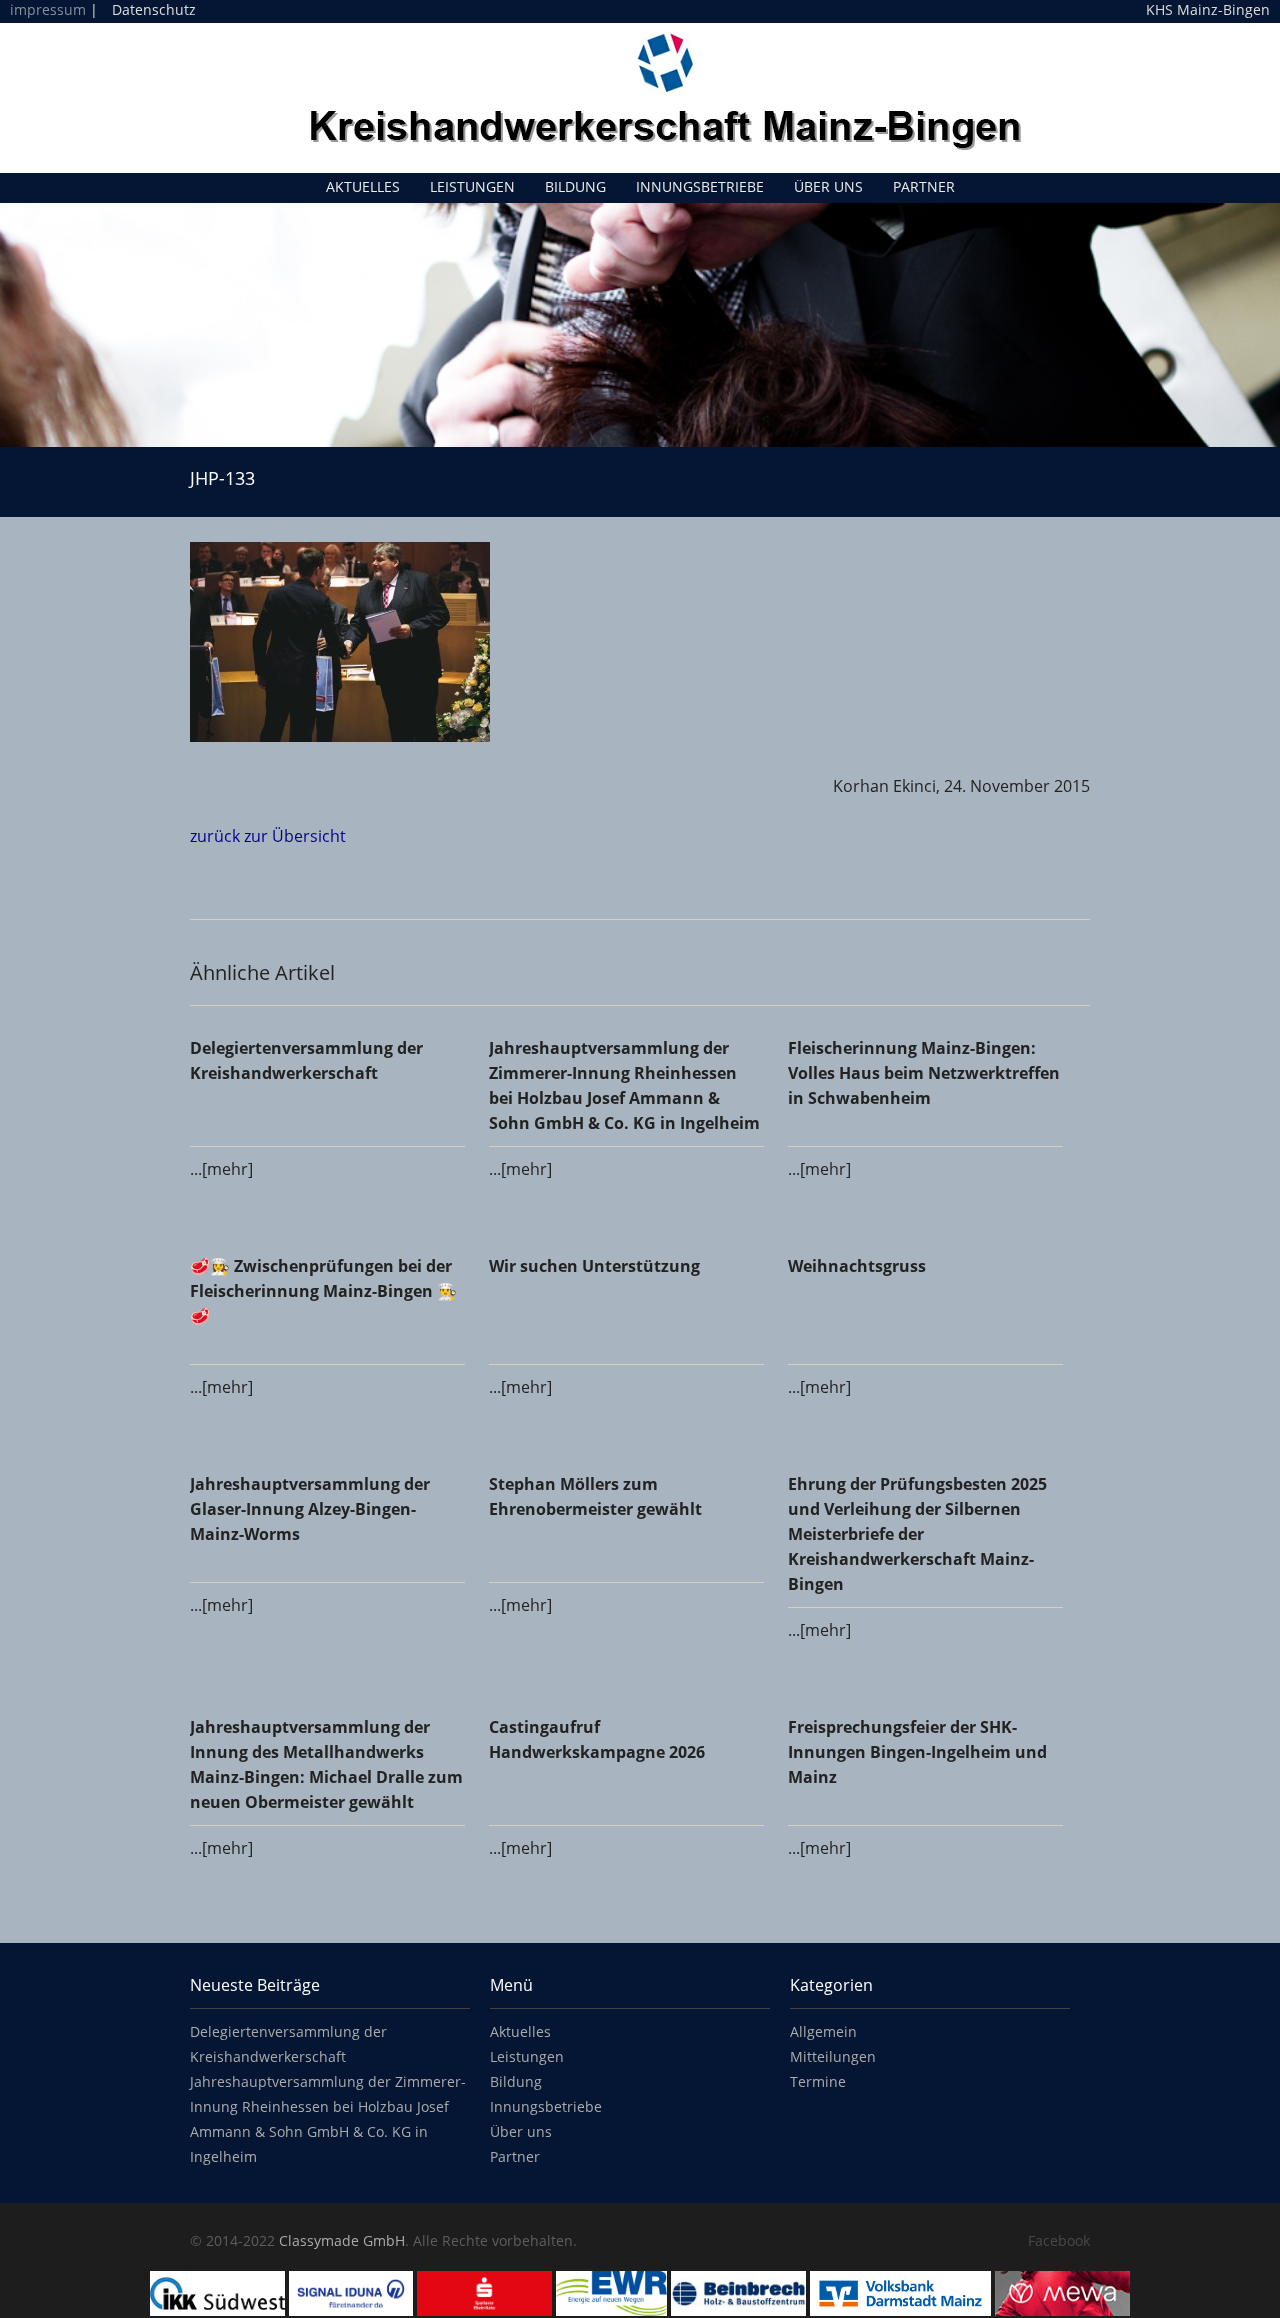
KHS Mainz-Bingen (1208, 10)
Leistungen (472, 186)
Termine (818, 2081)
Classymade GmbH (342, 2240)
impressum (48, 9)
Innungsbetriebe (700, 186)
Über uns (828, 186)
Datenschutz (154, 9)
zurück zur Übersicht (268, 836)
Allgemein (823, 2031)
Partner (924, 186)
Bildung (575, 186)
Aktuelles (363, 186)
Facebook (1059, 2240)
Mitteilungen (833, 2056)
